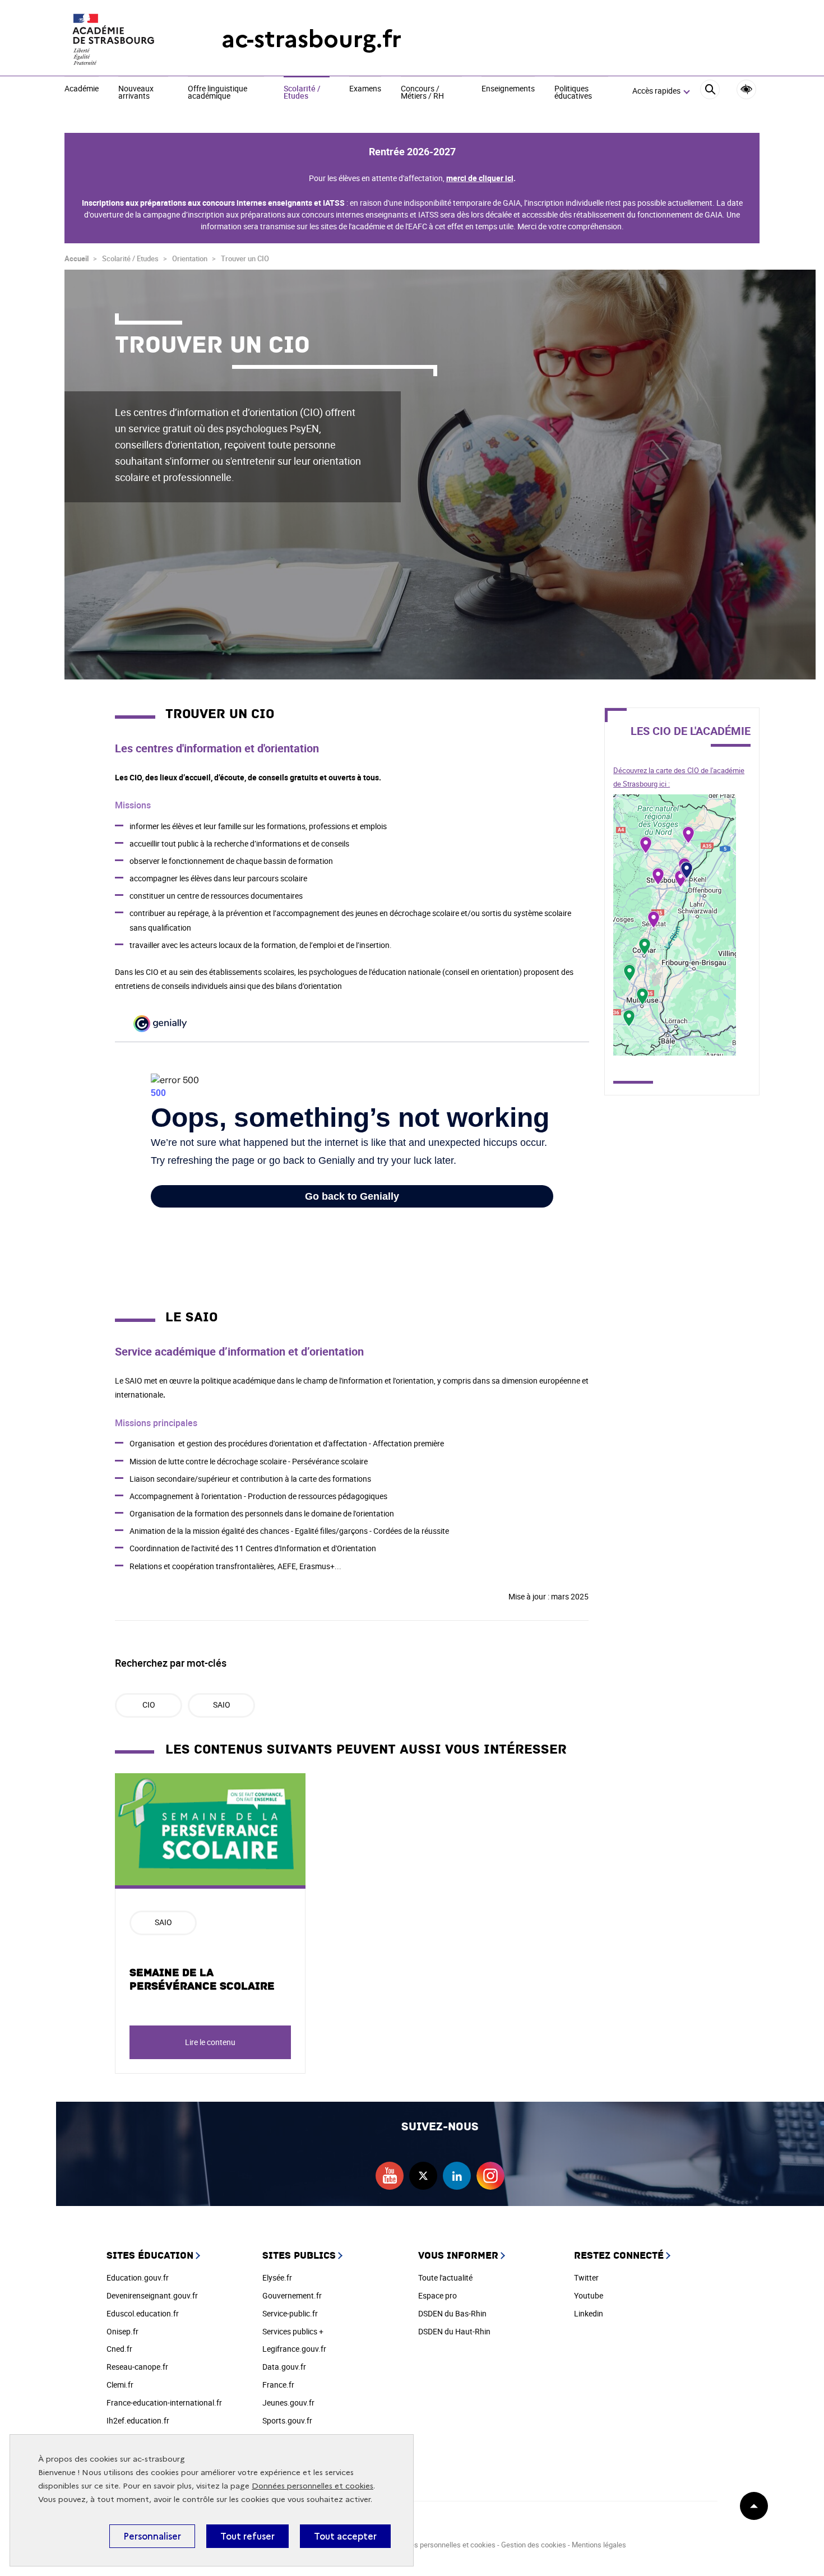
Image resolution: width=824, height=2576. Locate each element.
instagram (490, 2176)
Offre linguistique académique (217, 93)
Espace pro (438, 2295)
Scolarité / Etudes (302, 93)
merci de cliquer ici (480, 178)
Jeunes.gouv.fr (288, 2402)
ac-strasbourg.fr (311, 39)
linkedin (457, 2176)
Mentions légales (599, 2545)
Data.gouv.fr (284, 2367)
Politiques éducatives (573, 93)
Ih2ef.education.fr (138, 2420)
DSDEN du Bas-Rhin (452, 2313)
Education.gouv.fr (138, 2277)
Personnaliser (152, 2536)
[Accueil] (121, 39)
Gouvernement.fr (292, 2295)
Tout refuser (247, 2536)
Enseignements (508, 89)
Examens (365, 89)
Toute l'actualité (445, 2277)
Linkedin (589, 2313)
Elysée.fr (277, 2277)
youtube (390, 2176)
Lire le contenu (210, 2042)
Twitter (586, 2277)
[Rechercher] (710, 91)
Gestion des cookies (534, 2545)
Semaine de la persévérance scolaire (202, 1980)
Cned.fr (119, 2349)
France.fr (278, 2385)
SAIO (222, 1705)
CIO (149, 1705)
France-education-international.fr (164, 2402)
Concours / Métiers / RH (422, 93)
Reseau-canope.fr (137, 2367)
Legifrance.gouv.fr (294, 2349)
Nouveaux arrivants (136, 93)
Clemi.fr (120, 2385)
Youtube (589, 2295)
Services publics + (293, 2331)
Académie (82, 89)
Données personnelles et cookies (313, 2486)
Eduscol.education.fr (143, 2313)
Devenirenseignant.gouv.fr (152, 2295)
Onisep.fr (122, 2331)
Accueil (77, 258)
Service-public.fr (290, 2313)
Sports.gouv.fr (287, 2420)
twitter (423, 2176)
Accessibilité (746, 89)
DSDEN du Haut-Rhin (454, 2331)
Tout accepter (345, 2536)
